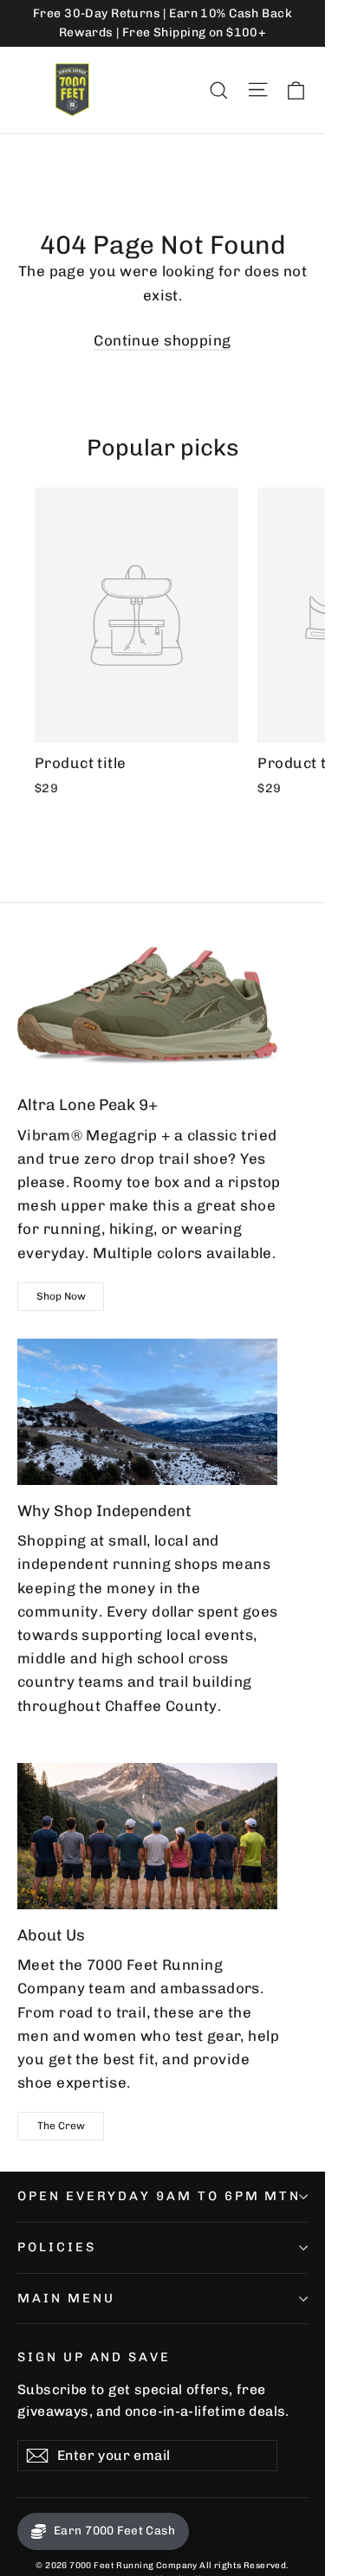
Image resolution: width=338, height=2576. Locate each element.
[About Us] (147, 1836)
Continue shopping (162, 340)
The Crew (61, 2126)
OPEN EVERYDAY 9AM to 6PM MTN (159, 2196)
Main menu (66, 2298)
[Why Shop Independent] (147, 1412)
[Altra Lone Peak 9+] (147, 1006)
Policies (57, 2247)
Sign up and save (94, 2357)
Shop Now (61, 1296)
